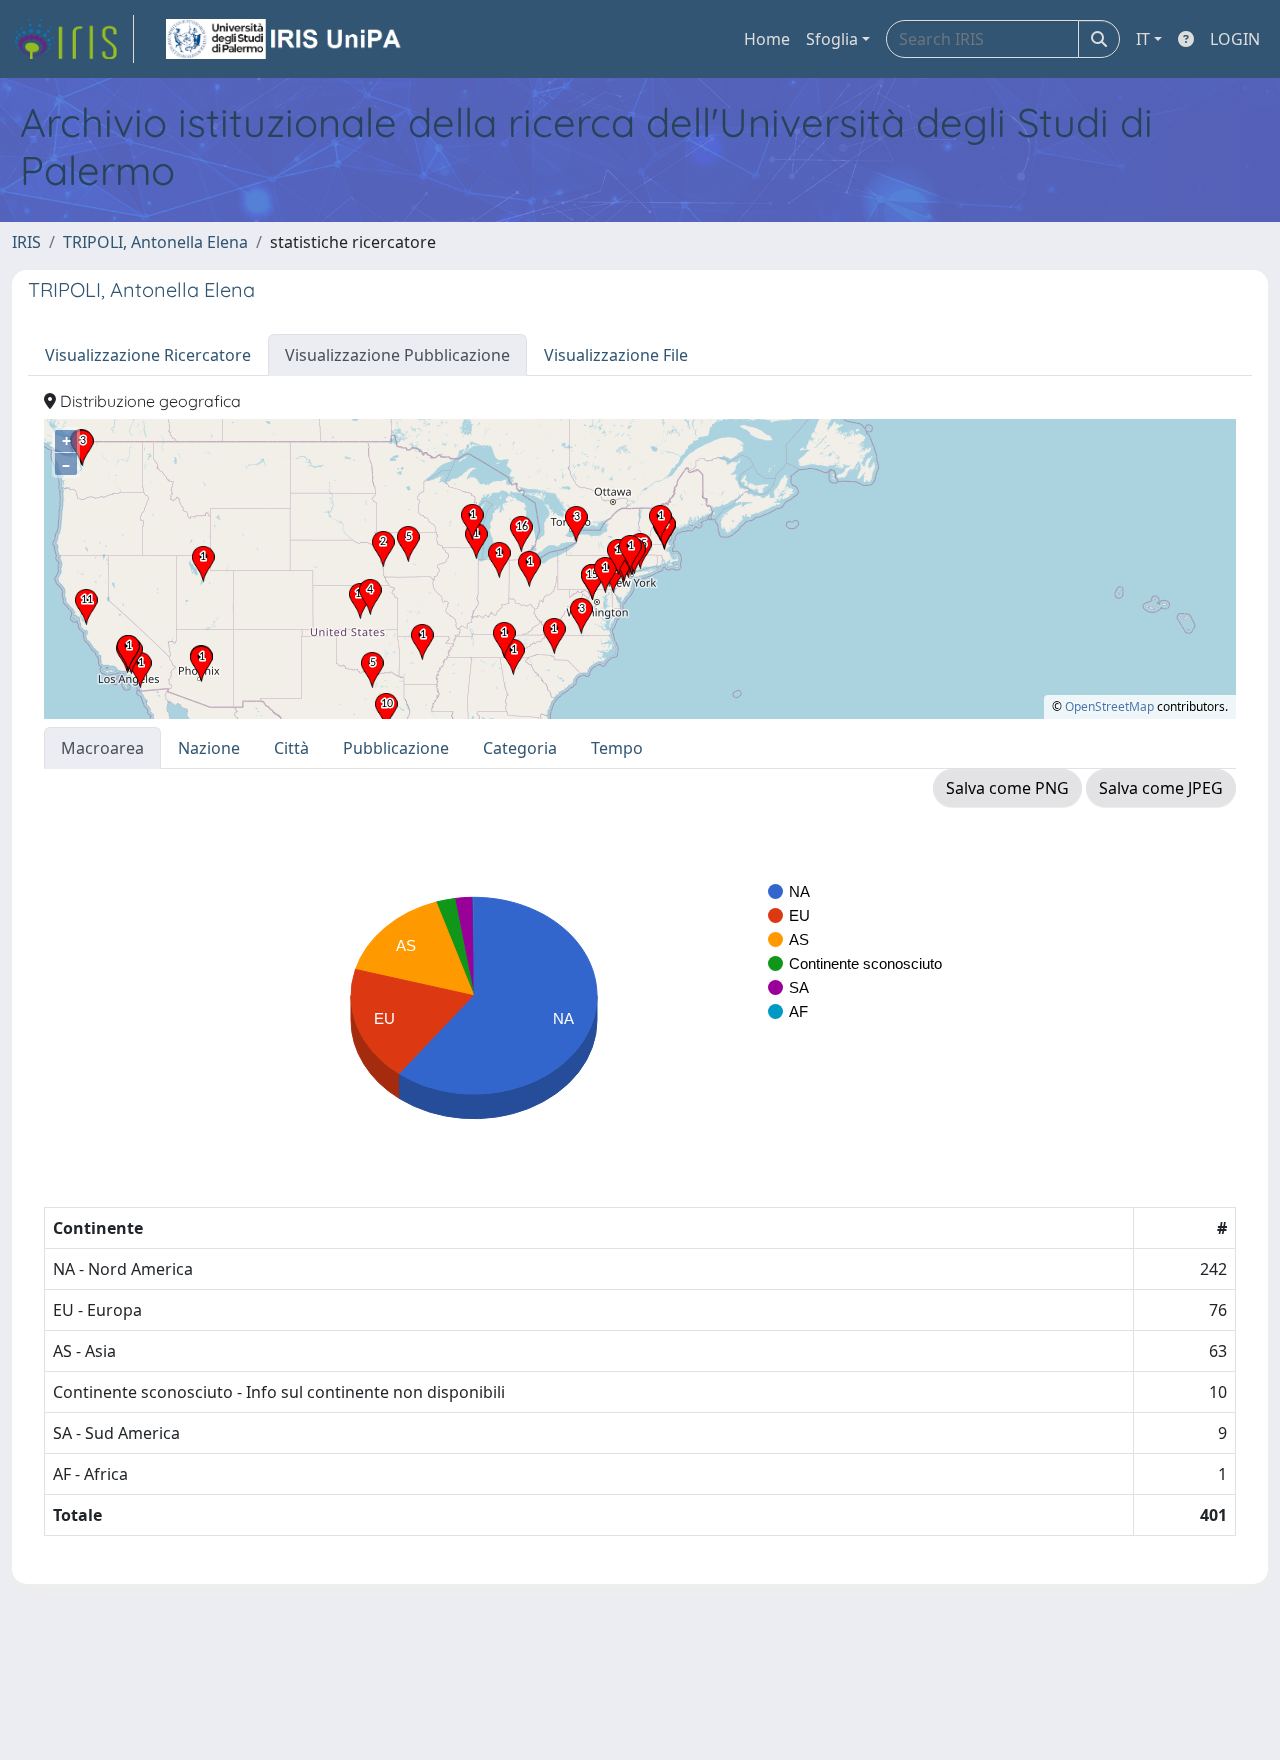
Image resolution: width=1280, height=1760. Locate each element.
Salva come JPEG (1161, 788)
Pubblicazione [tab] (396, 748)
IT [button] (1143, 39)
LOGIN (1235, 39)
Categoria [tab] (520, 748)
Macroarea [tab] (102, 748)
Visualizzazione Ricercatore (148, 355)
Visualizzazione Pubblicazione (397, 355)
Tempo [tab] (617, 748)
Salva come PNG (1007, 788)
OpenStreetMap (1109, 706)
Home (767, 39)
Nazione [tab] (209, 748)
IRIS (26, 242)
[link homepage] (73, 39)
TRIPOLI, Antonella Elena (155, 242)
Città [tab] (291, 748)
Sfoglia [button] (832, 39)
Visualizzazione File (616, 355)
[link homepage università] (285, 39)
